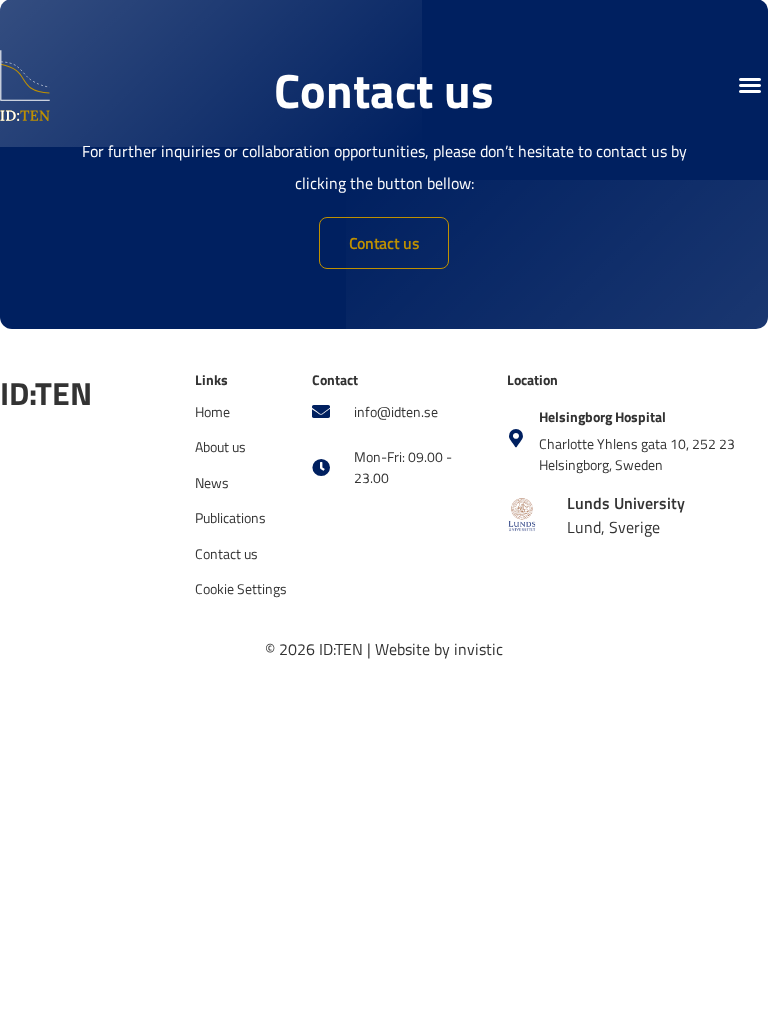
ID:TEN (46, 393)
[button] (750, 85)
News (212, 482)
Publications (230, 517)
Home (212, 411)
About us (220, 446)
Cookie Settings (241, 588)
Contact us (226, 553)
